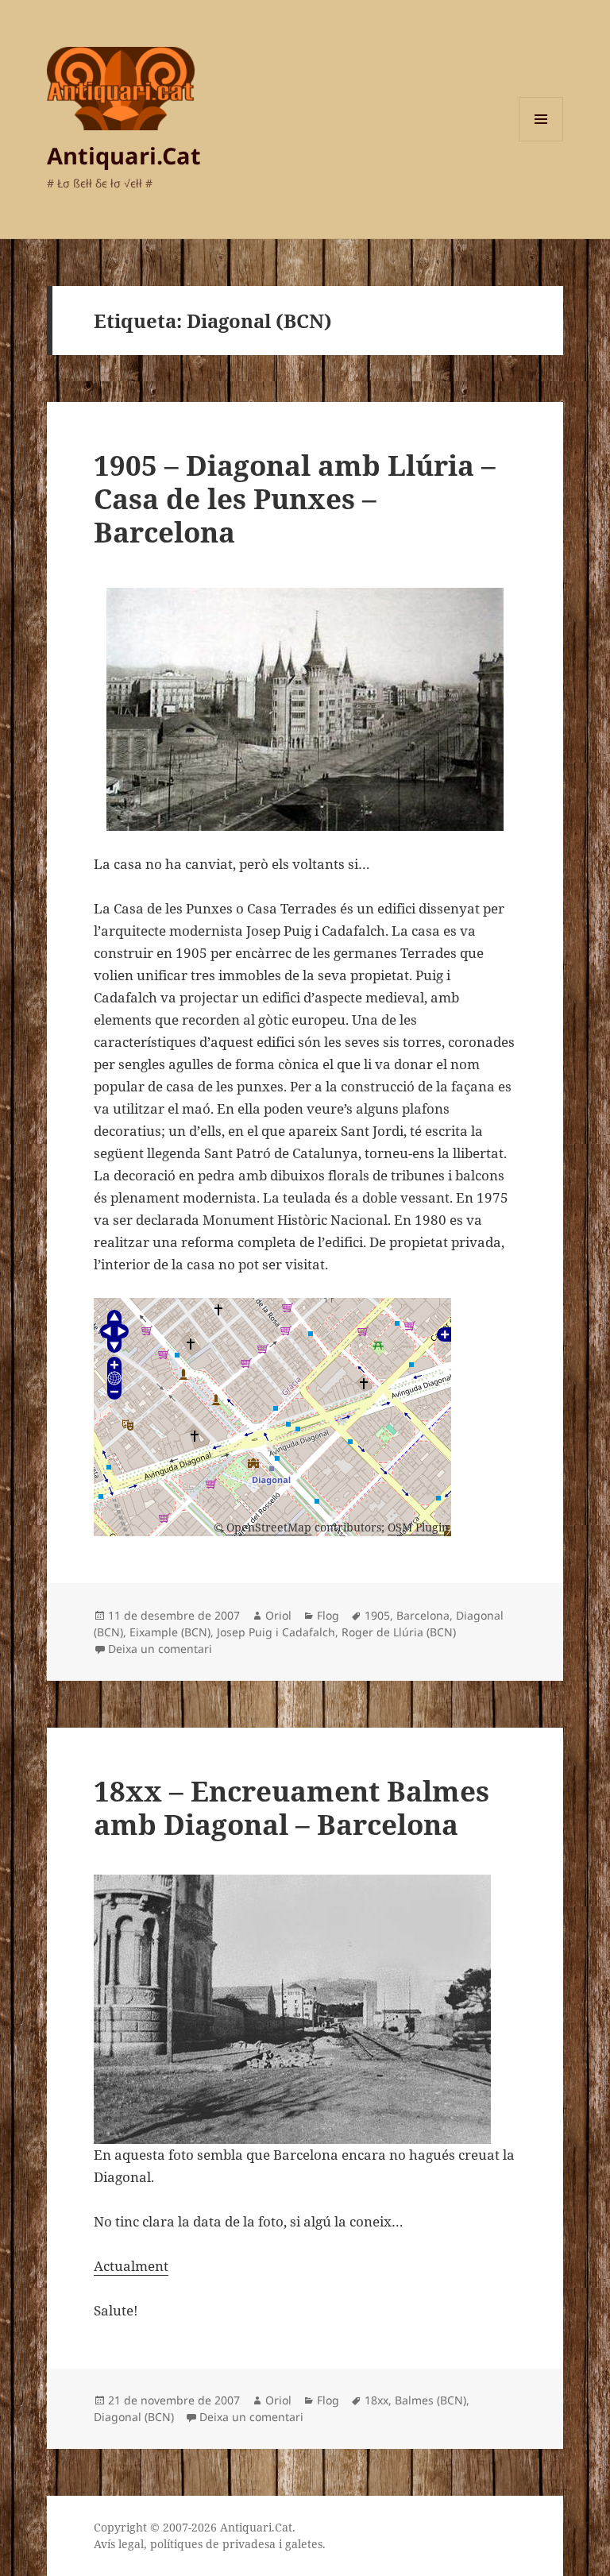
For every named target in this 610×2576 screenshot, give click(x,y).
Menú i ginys (541, 141)
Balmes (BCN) (430, 2400)
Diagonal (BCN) (134, 2417)
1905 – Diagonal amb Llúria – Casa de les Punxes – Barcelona (295, 498)
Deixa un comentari (160, 1649)
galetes (304, 2544)
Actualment (131, 2266)
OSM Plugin (418, 1527)
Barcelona (423, 1615)
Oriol (278, 1615)
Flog (328, 1615)
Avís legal (119, 2544)
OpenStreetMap (269, 1527)
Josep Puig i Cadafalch (276, 1632)
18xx (376, 2400)
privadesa (249, 2544)
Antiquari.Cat (124, 155)
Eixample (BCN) (170, 1632)
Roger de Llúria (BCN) (399, 1632)
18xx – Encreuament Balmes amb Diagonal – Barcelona (291, 1807)
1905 (377, 1615)
